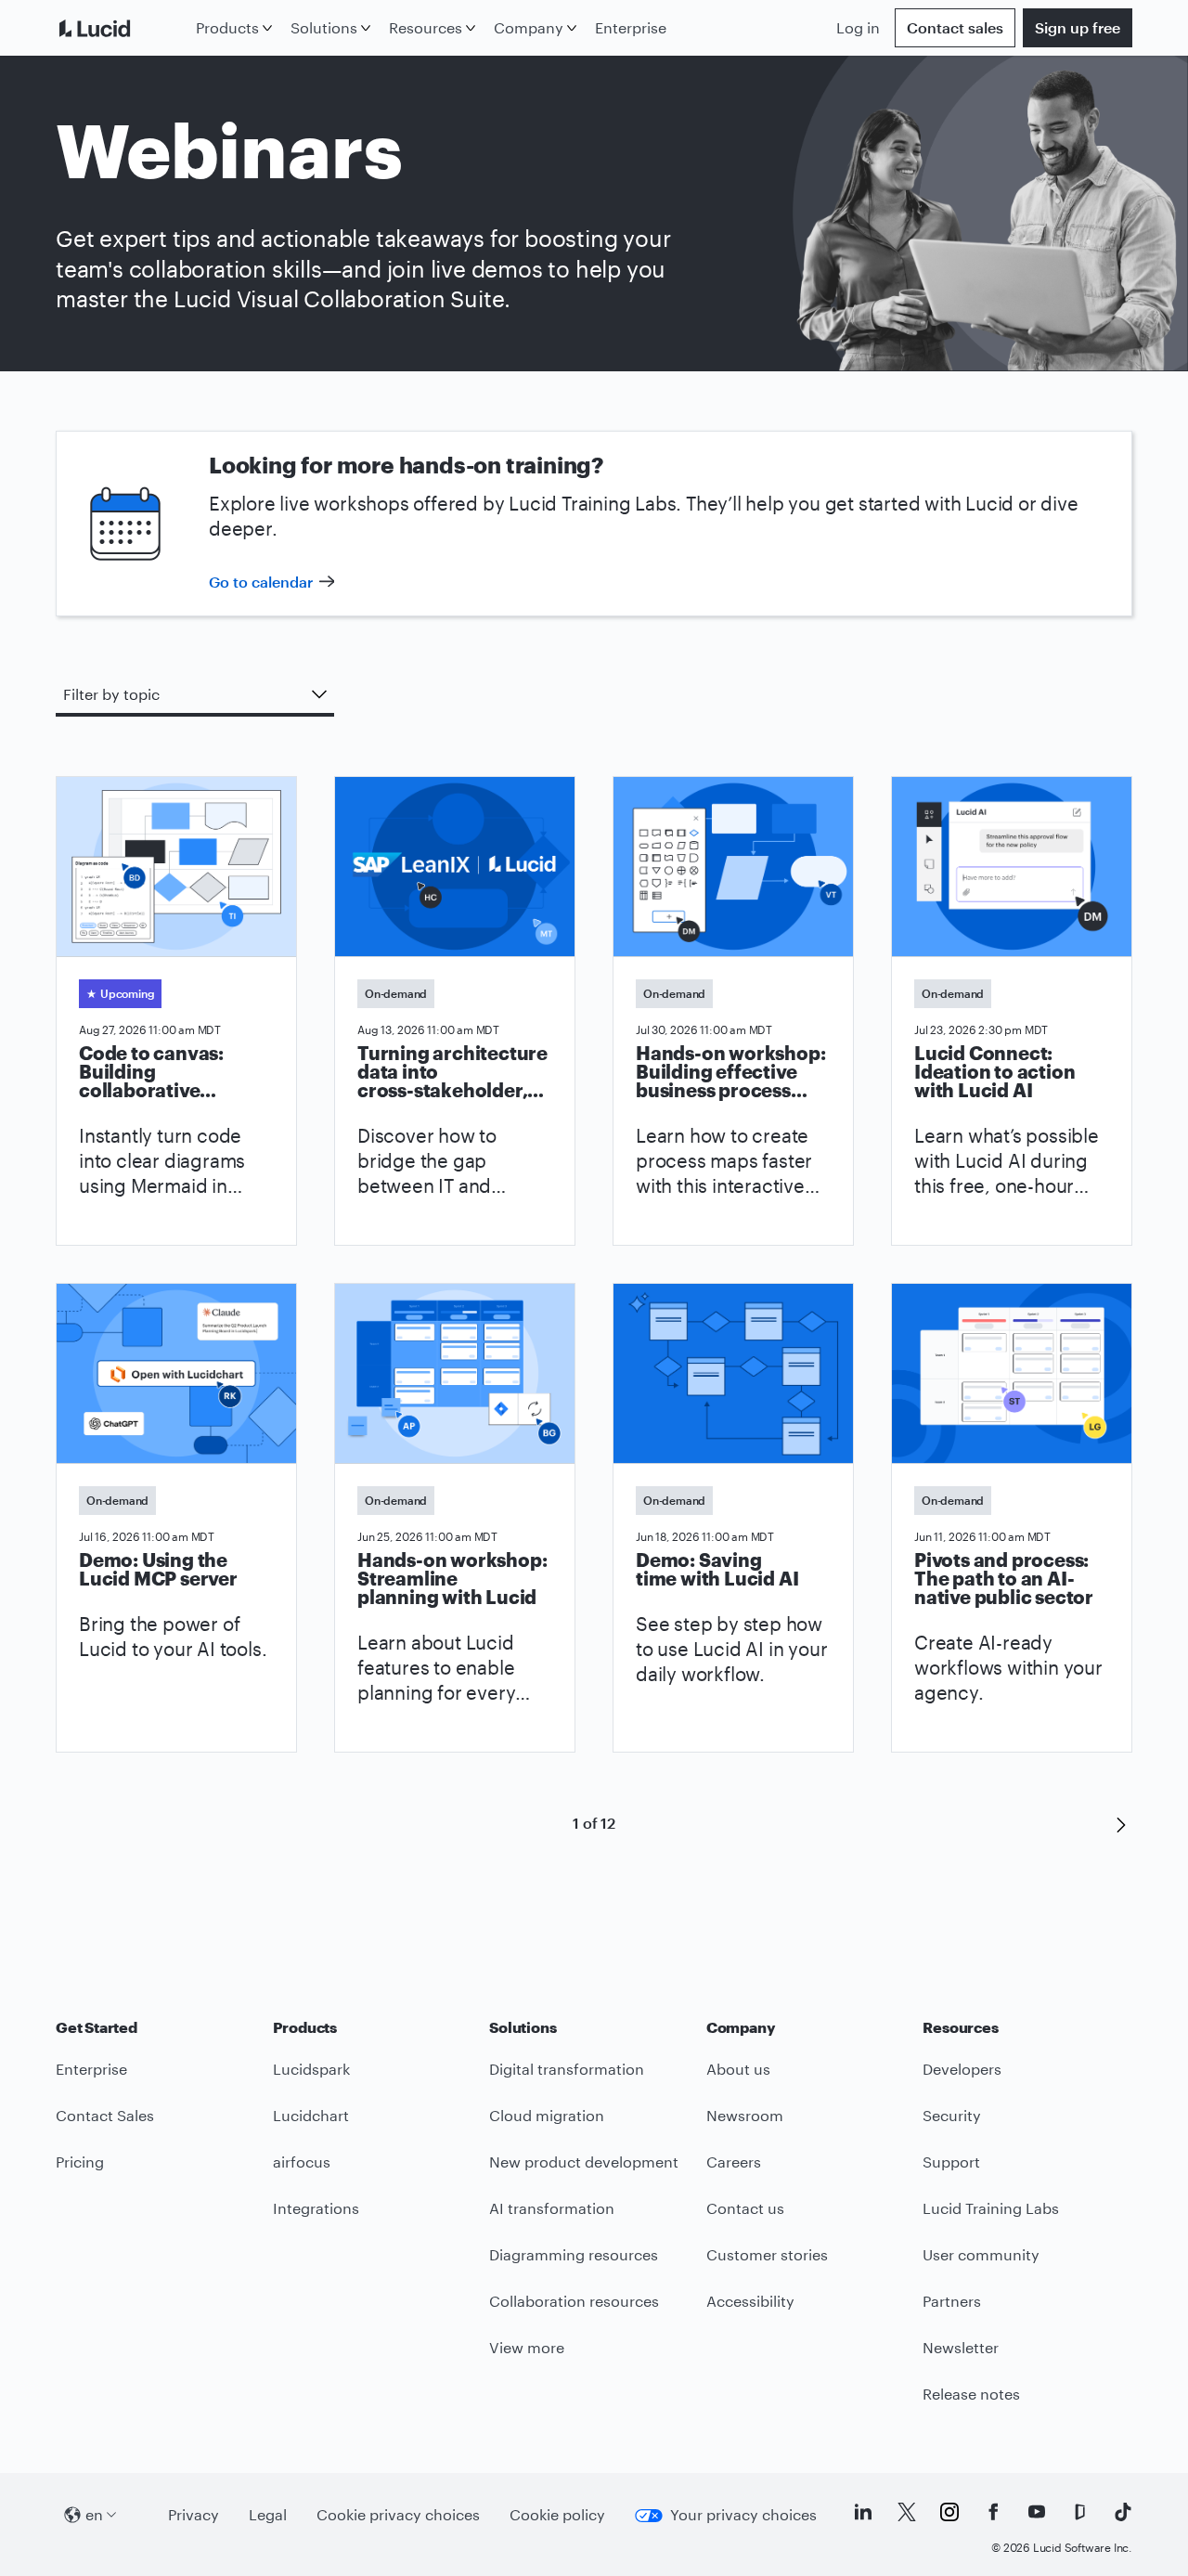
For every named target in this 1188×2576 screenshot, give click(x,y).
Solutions (324, 27)
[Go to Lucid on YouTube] (1037, 2512)
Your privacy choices (743, 2514)
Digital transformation (567, 2069)
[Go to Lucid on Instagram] (949, 2512)
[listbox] (195, 696)
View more (527, 2347)
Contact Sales (105, 2115)
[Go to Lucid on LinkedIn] (863, 2512)
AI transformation (552, 2208)
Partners (952, 2301)
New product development (584, 2162)
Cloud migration (547, 2115)
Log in (858, 27)
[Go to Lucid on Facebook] (993, 2512)
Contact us (745, 2208)
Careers (734, 2162)
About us (738, 2069)
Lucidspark (311, 2069)
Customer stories (767, 2254)
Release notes (971, 2394)
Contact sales (955, 27)
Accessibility (750, 2301)
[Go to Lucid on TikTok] (1123, 2512)
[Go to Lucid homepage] (122, 28)
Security (952, 2115)
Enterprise (631, 27)
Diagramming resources (574, 2254)
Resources (426, 27)
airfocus (302, 2162)
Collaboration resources (574, 2301)
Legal (268, 2514)
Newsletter (961, 2347)
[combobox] (195, 694)
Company (529, 27)
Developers (962, 2069)
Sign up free (1078, 27)
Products (227, 27)
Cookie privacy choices (398, 2514)
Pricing (80, 2162)
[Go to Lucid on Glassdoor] (1079, 2512)
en (94, 2514)
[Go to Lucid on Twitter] (907, 2512)
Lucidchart (311, 2115)
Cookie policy (557, 2514)
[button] (1121, 1823)
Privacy (194, 2514)
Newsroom (745, 2115)
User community (981, 2254)
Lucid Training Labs (991, 2208)
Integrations (316, 2208)
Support (951, 2162)
